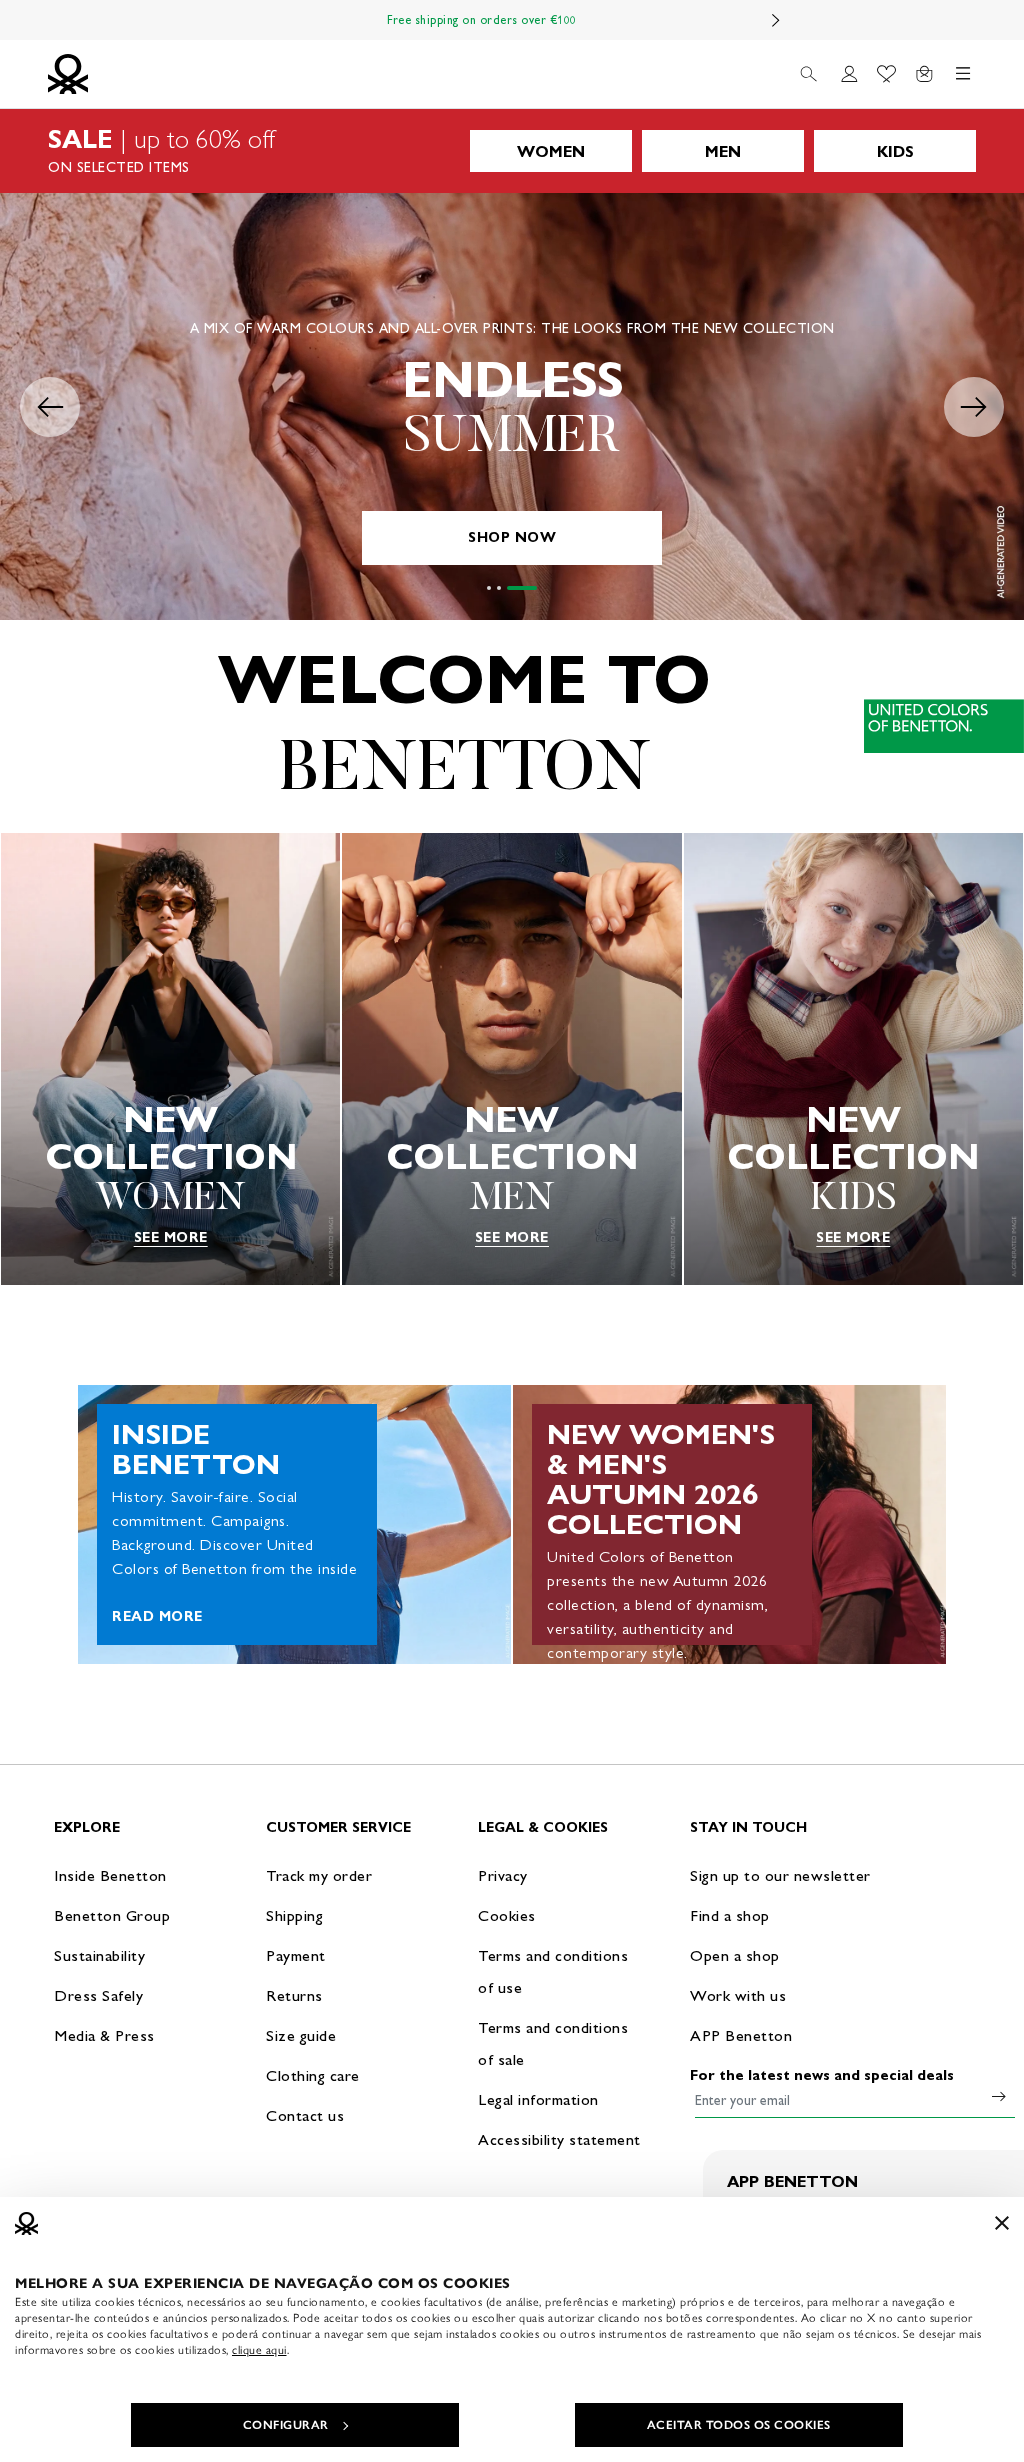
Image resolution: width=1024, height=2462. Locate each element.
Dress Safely (98, 1995)
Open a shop (735, 1955)
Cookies (507, 1915)
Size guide (301, 2035)
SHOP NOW (512, 537)
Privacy (503, 1875)
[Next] (776, 20)
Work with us (738, 1995)
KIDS (895, 151)
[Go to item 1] (502, 588)
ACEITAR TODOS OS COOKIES (739, 2425)
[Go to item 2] (525, 588)
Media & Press (104, 2035)
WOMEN (551, 151)
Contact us (305, 2115)
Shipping (294, 1915)
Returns (294, 1995)
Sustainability (99, 1955)
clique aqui (259, 2350)
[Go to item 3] (535, 588)
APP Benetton (741, 2035)
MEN (723, 151)
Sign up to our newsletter (780, 1875)
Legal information (538, 2099)
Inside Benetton (110, 1875)
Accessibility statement (559, 2139)
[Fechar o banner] (1002, 2223)
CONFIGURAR (286, 2425)
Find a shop (730, 1915)
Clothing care (313, 2075)
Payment (296, 1955)
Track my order (319, 1875)
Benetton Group (112, 1915)
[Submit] (999, 2096)
